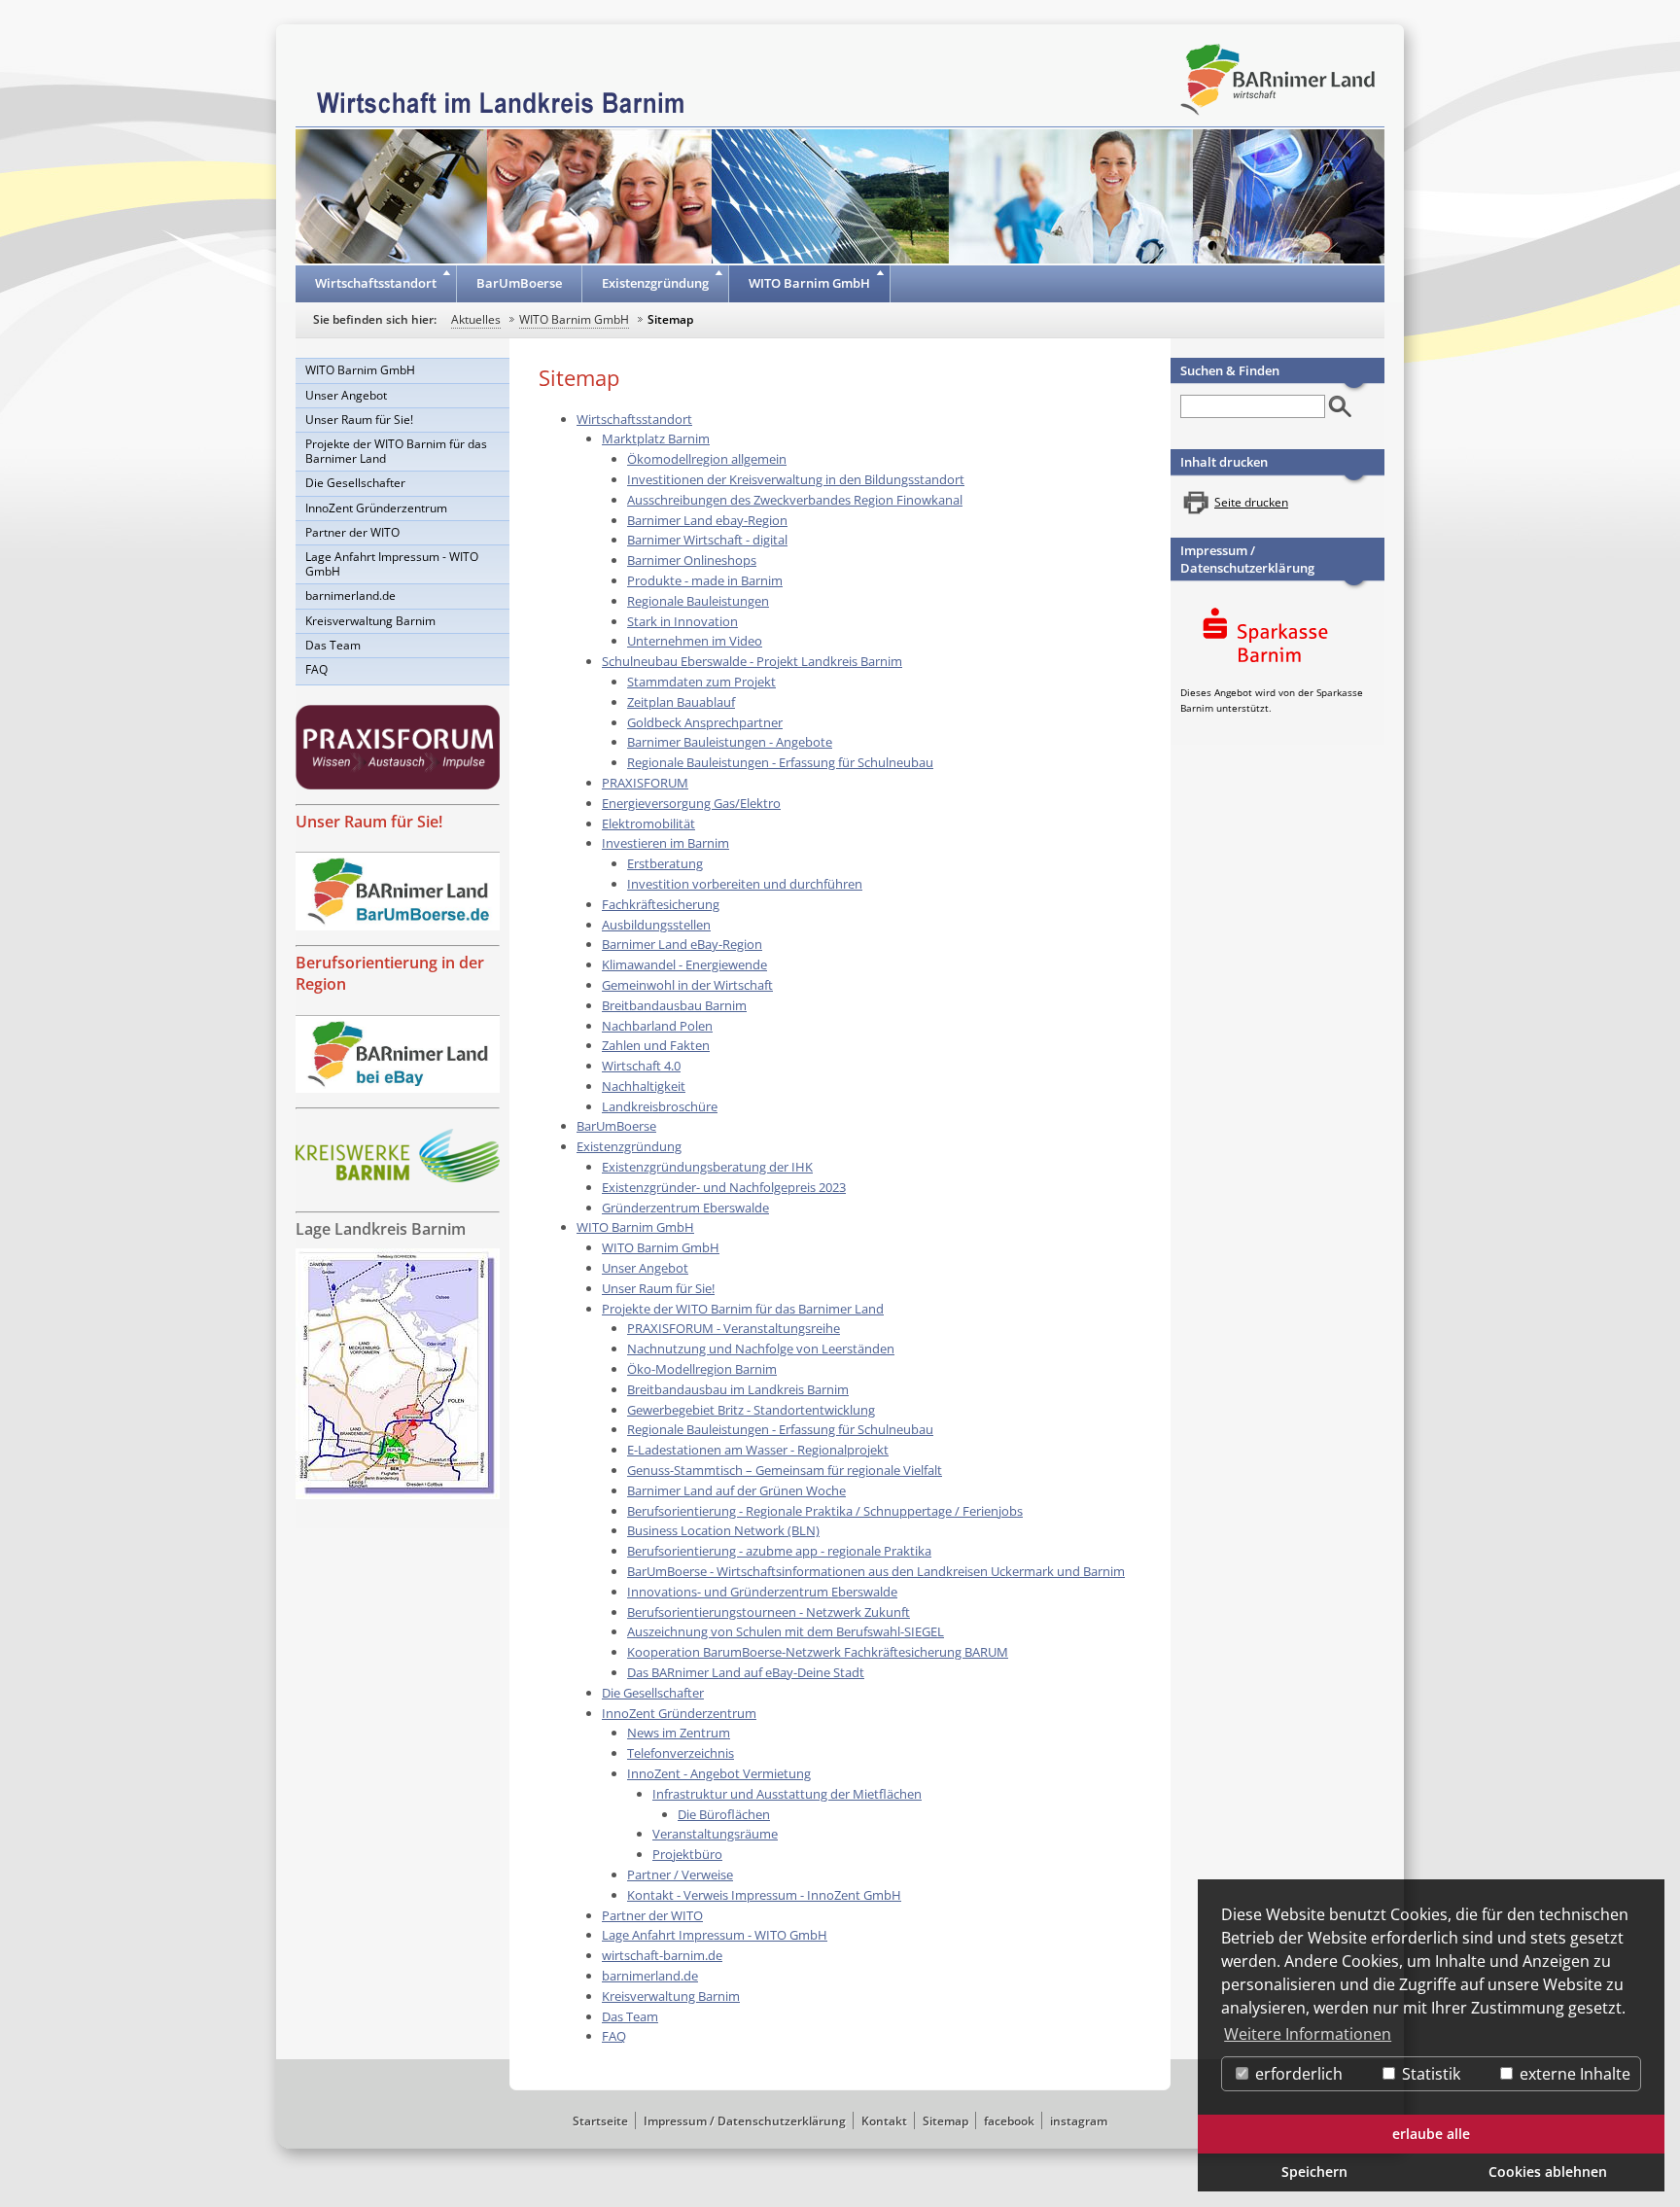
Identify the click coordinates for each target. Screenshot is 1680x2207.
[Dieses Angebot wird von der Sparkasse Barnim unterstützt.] (1277, 638)
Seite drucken (1251, 502)
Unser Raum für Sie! (369, 822)
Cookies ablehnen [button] (1548, 2172)
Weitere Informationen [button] (1308, 2034)
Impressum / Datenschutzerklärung (1247, 559)
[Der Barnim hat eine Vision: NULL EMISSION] (398, 1156)
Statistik (1429, 2074)
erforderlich (1297, 2074)
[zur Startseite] (501, 101)
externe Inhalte (1573, 2074)
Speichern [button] (1314, 2172)
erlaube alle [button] (1431, 2134)
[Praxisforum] (398, 747)
